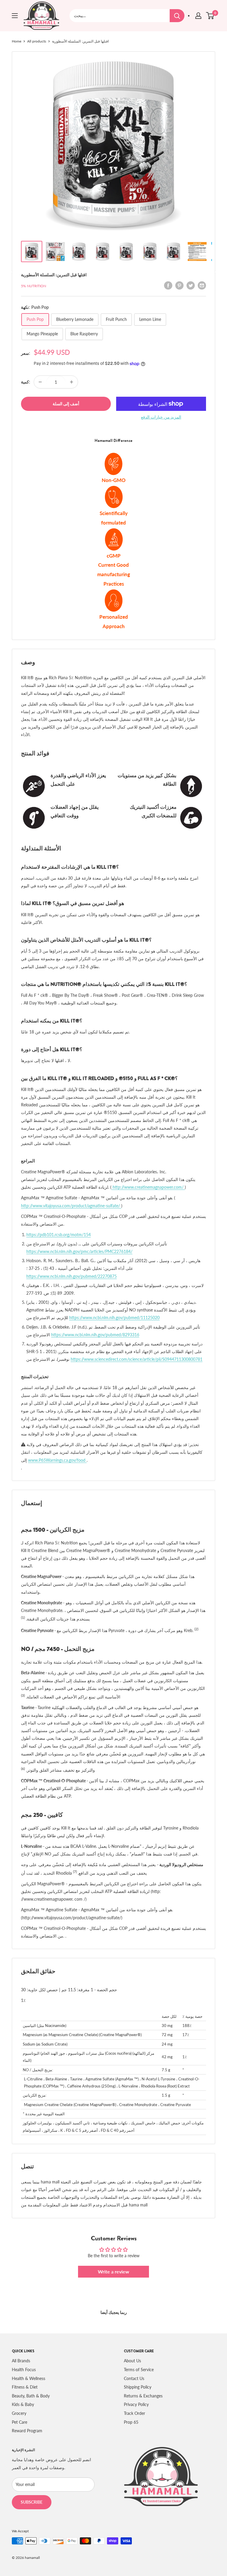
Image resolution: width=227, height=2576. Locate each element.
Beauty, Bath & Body (31, 2396)
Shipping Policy (138, 2387)
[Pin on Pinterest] (179, 285)
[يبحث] (177, 16)
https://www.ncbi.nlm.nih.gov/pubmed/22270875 (72, 1276)
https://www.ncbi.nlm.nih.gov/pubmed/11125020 (114, 1318)
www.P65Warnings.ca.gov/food (57, 1460)
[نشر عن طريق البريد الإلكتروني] (202, 285)
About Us (132, 2361)
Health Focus (24, 2370)
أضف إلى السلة (66, 404)
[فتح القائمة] (15, 16)
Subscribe (32, 2502)
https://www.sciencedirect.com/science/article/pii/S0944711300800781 (137, 1359)
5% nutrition (34, 286)
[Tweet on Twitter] (191, 285)
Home (17, 41)
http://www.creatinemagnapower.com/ (148, 1187)
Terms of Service (139, 2370)
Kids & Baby (23, 2404)
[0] (210, 16)
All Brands (21, 2361)
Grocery (19, 2413)
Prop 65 (131, 2422)
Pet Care (20, 2422)
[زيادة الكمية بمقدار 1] (72, 382)
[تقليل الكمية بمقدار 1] (40, 382)
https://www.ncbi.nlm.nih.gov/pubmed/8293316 (95, 1335)
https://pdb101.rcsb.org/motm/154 (59, 1235)
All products (37, 41)
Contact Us (134, 2378)
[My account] (198, 16)
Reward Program (27, 2431)
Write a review (113, 2272)
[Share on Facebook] (168, 285)
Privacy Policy (136, 2404)
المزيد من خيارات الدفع (161, 417)
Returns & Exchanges (143, 2396)
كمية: (26, 382)
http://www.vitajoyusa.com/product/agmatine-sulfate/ (71, 1206)
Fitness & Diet (25, 2387)
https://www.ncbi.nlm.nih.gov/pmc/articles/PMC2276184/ (79, 1251)
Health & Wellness (29, 2378)
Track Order (134, 2413)
